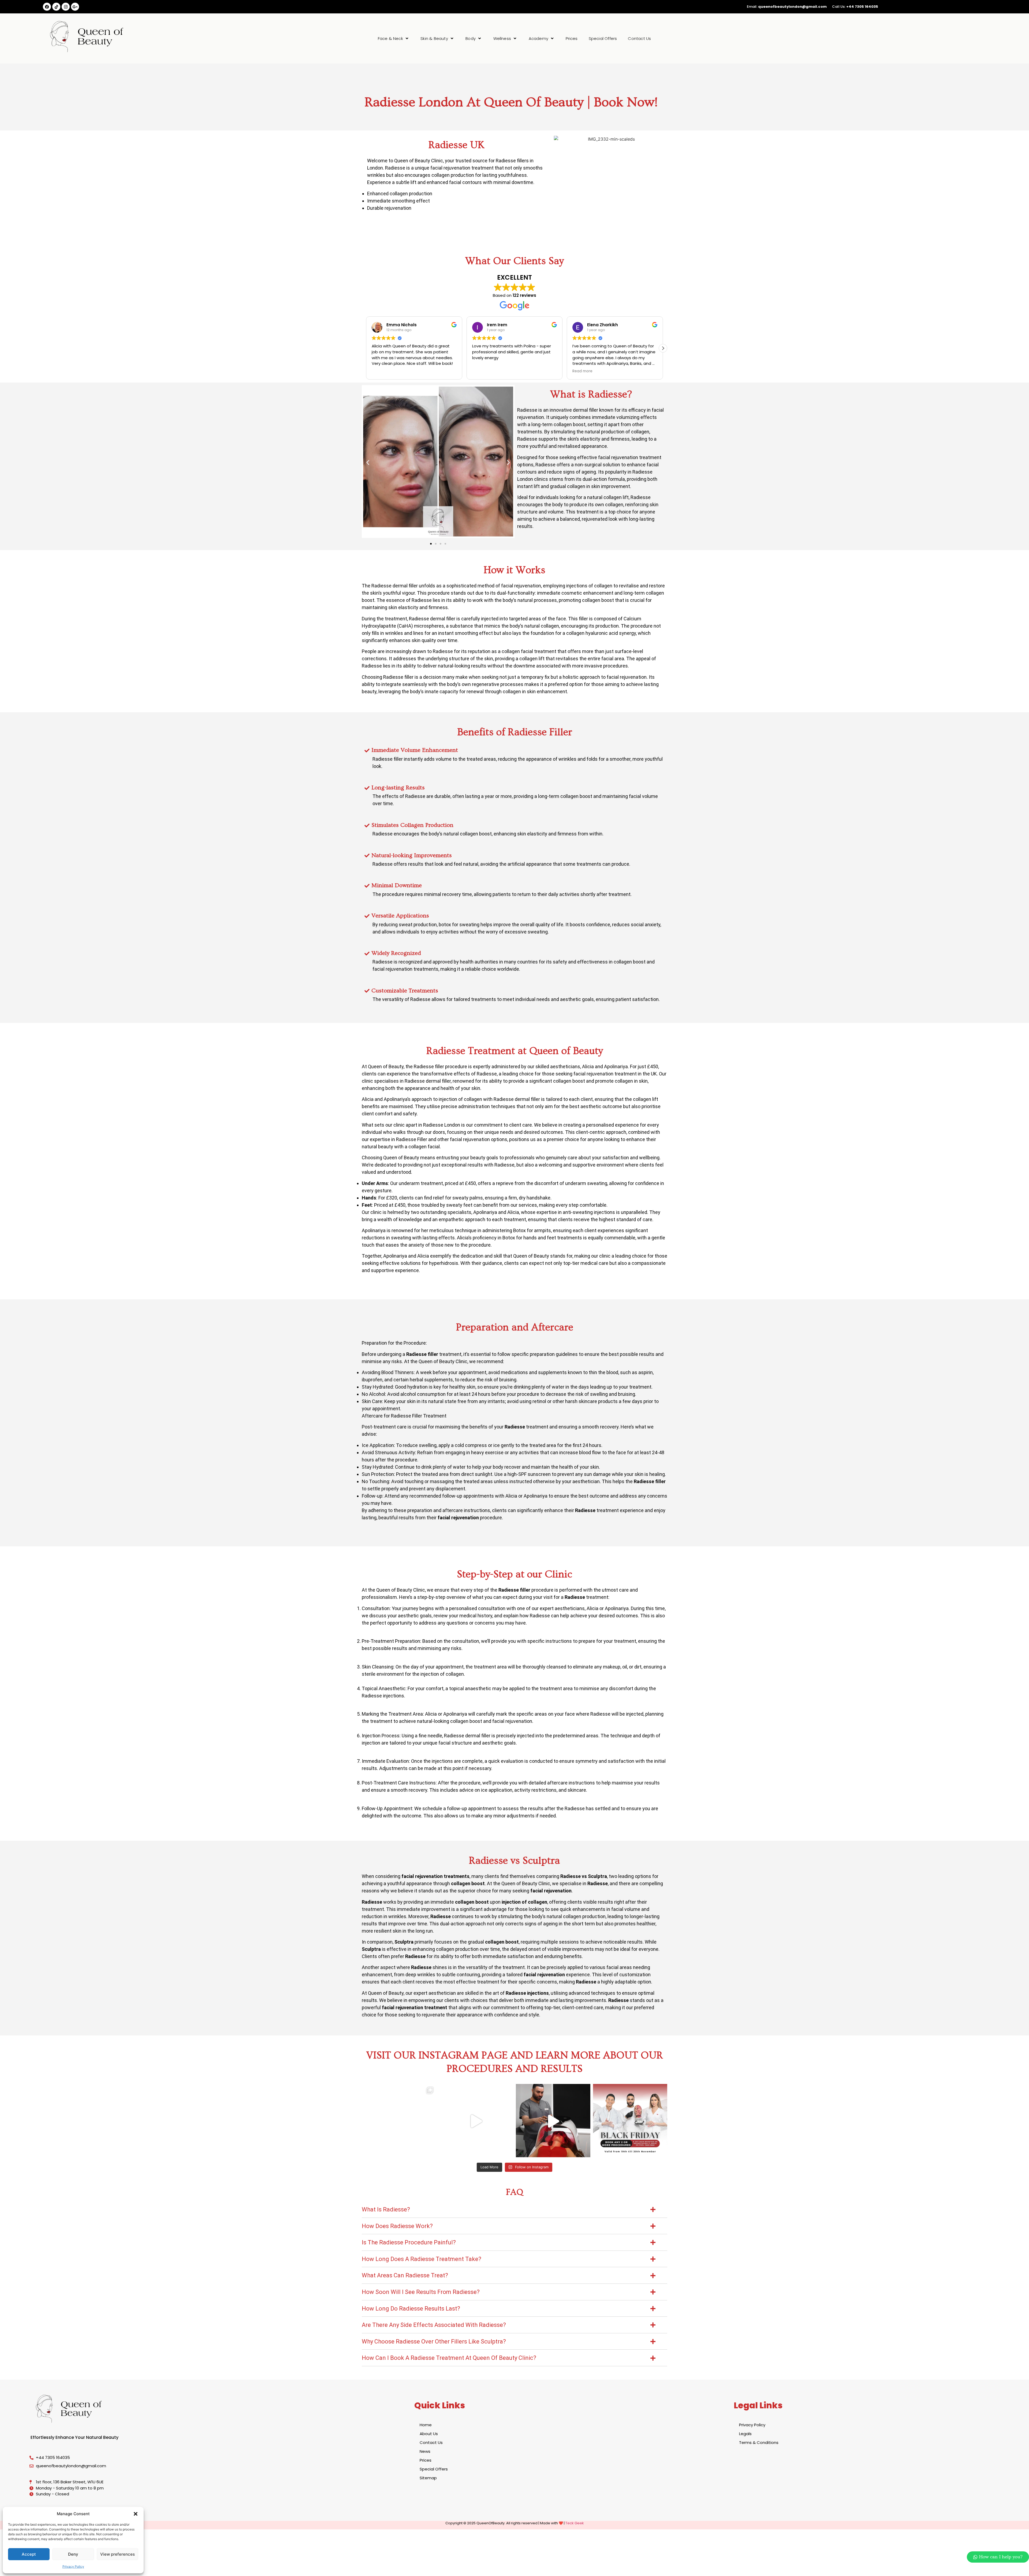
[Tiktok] (56, 7)
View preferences (118, 2554)
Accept (29, 2554)
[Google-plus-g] (75, 7)
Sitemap (428, 2478)
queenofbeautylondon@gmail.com (792, 7)
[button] (136, 2514)
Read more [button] (382, 371)
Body (471, 38)
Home (426, 2425)
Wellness (502, 38)
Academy (538, 38)
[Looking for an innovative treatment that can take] (476, 2121)
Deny (73, 2554)
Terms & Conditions (759, 2442)
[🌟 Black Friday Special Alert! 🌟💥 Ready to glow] (630, 2121)
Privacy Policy (73, 2566)
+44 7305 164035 (862, 7)
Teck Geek (575, 2523)
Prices (572, 38)
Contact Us (639, 38)
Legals (745, 2434)
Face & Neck (390, 38)
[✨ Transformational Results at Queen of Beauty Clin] (399, 2121)
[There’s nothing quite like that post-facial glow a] (553, 2121)
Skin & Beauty (434, 38)
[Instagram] (66, 7)
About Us (429, 2434)
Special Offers (603, 38)
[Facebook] (47, 7)
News (425, 2451)
